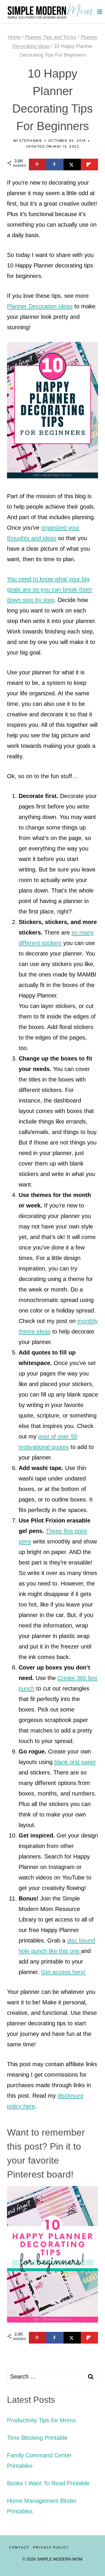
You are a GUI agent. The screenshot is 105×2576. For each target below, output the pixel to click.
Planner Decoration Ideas (40, 306)
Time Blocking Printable (37, 2438)
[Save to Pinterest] (37, 164)
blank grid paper (75, 1762)
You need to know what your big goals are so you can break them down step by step (50, 589)
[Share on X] (72, 164)
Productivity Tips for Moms (41, 2420)
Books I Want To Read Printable (48, 2483)
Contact (19, 2548)
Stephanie (31, 141)
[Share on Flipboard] (89, 164)
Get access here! (63, 1972)
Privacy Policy (51, 2548)
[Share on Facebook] (55, 164)
